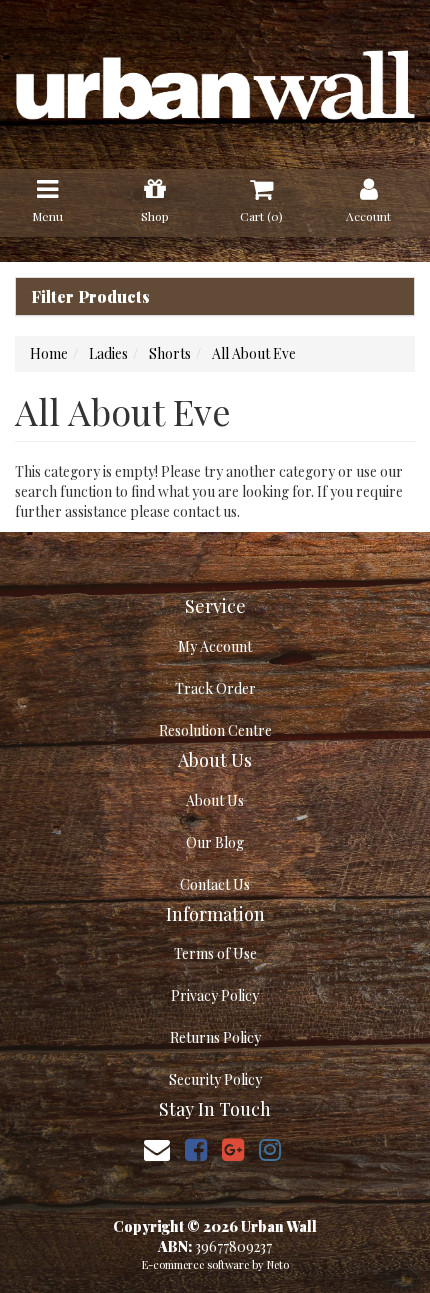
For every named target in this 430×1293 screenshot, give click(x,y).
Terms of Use (215, 953)
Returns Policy (215, 1037)
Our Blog (215, 842)
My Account (215, 646)
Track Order (215, 688)
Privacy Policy (215, 995)
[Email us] (157, 1148)
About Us (215, 800)
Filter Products (90, 297)
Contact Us (215, 884)
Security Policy (215, 1079)
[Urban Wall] (215, 82)
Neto (278, 1264)
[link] (196, 1148)
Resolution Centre (215, 730)
